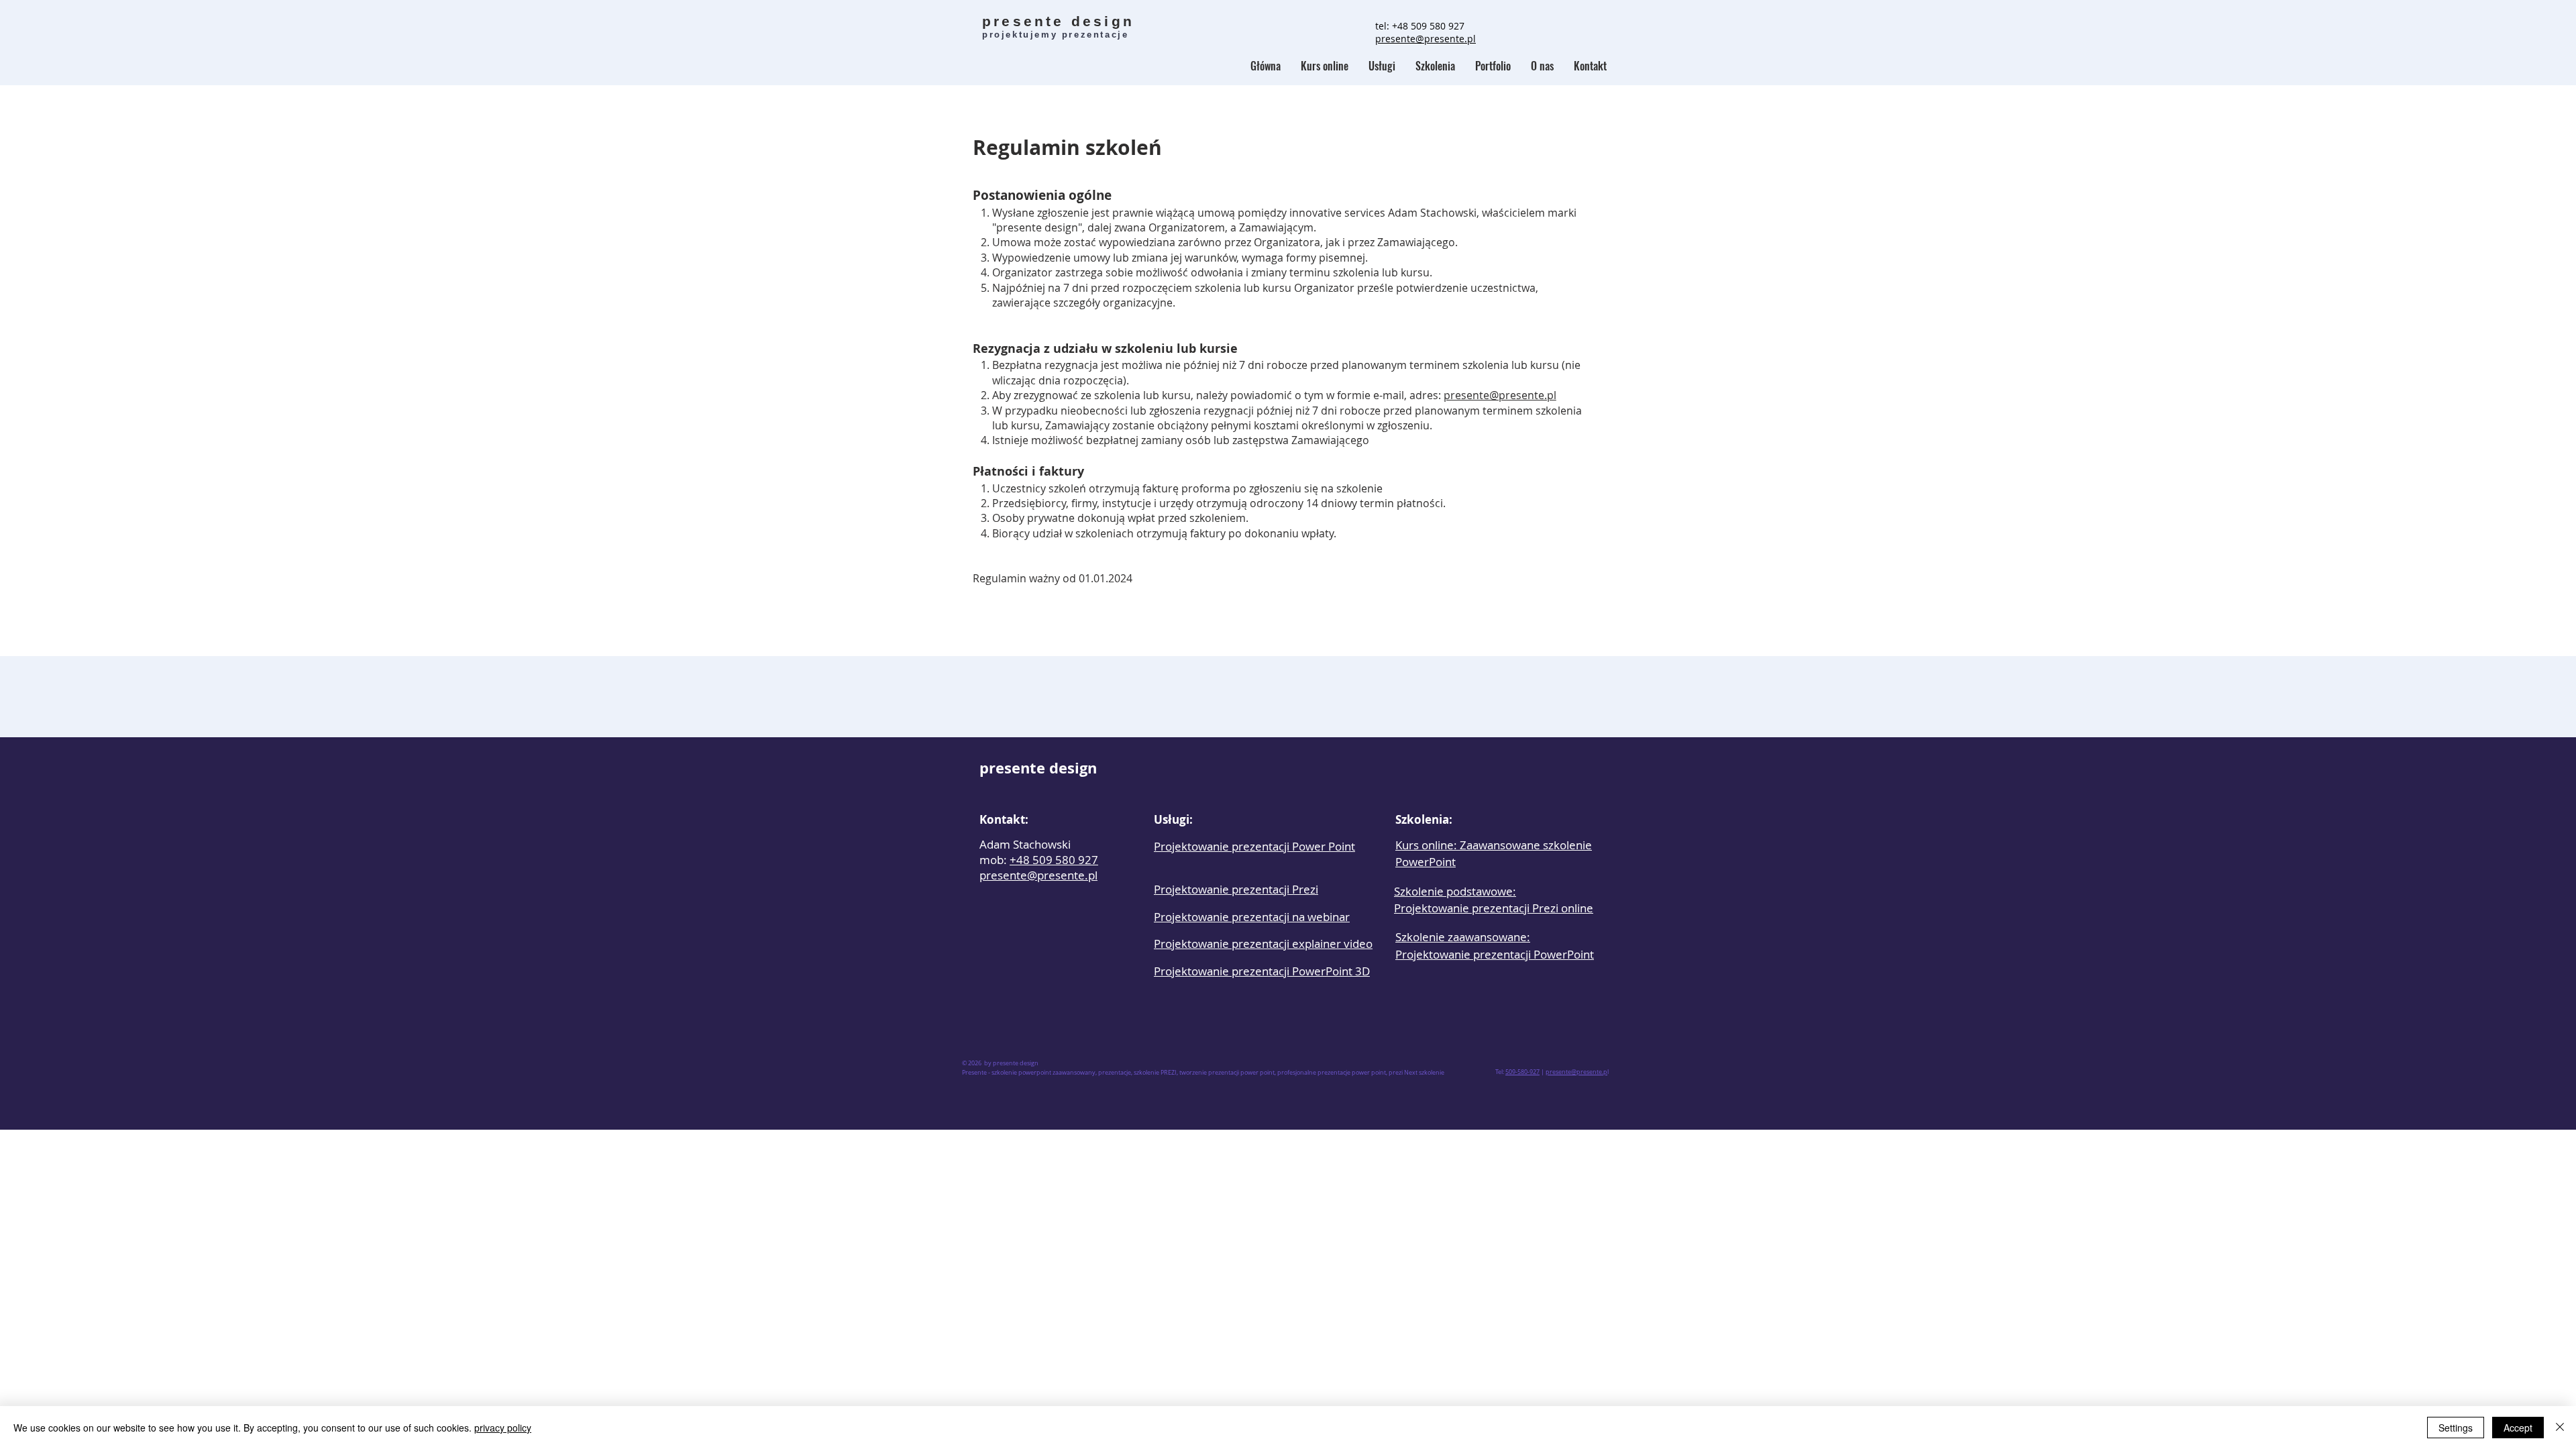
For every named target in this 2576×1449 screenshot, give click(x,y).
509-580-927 (1522, 1072)
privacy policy (503, 1428)
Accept (2518, 1428)
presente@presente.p (1576, 1072)
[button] (1435, 66)
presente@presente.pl (1500, 395)
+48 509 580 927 (1428, 26)
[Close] (2560, 1428)
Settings (2456, 1428)
